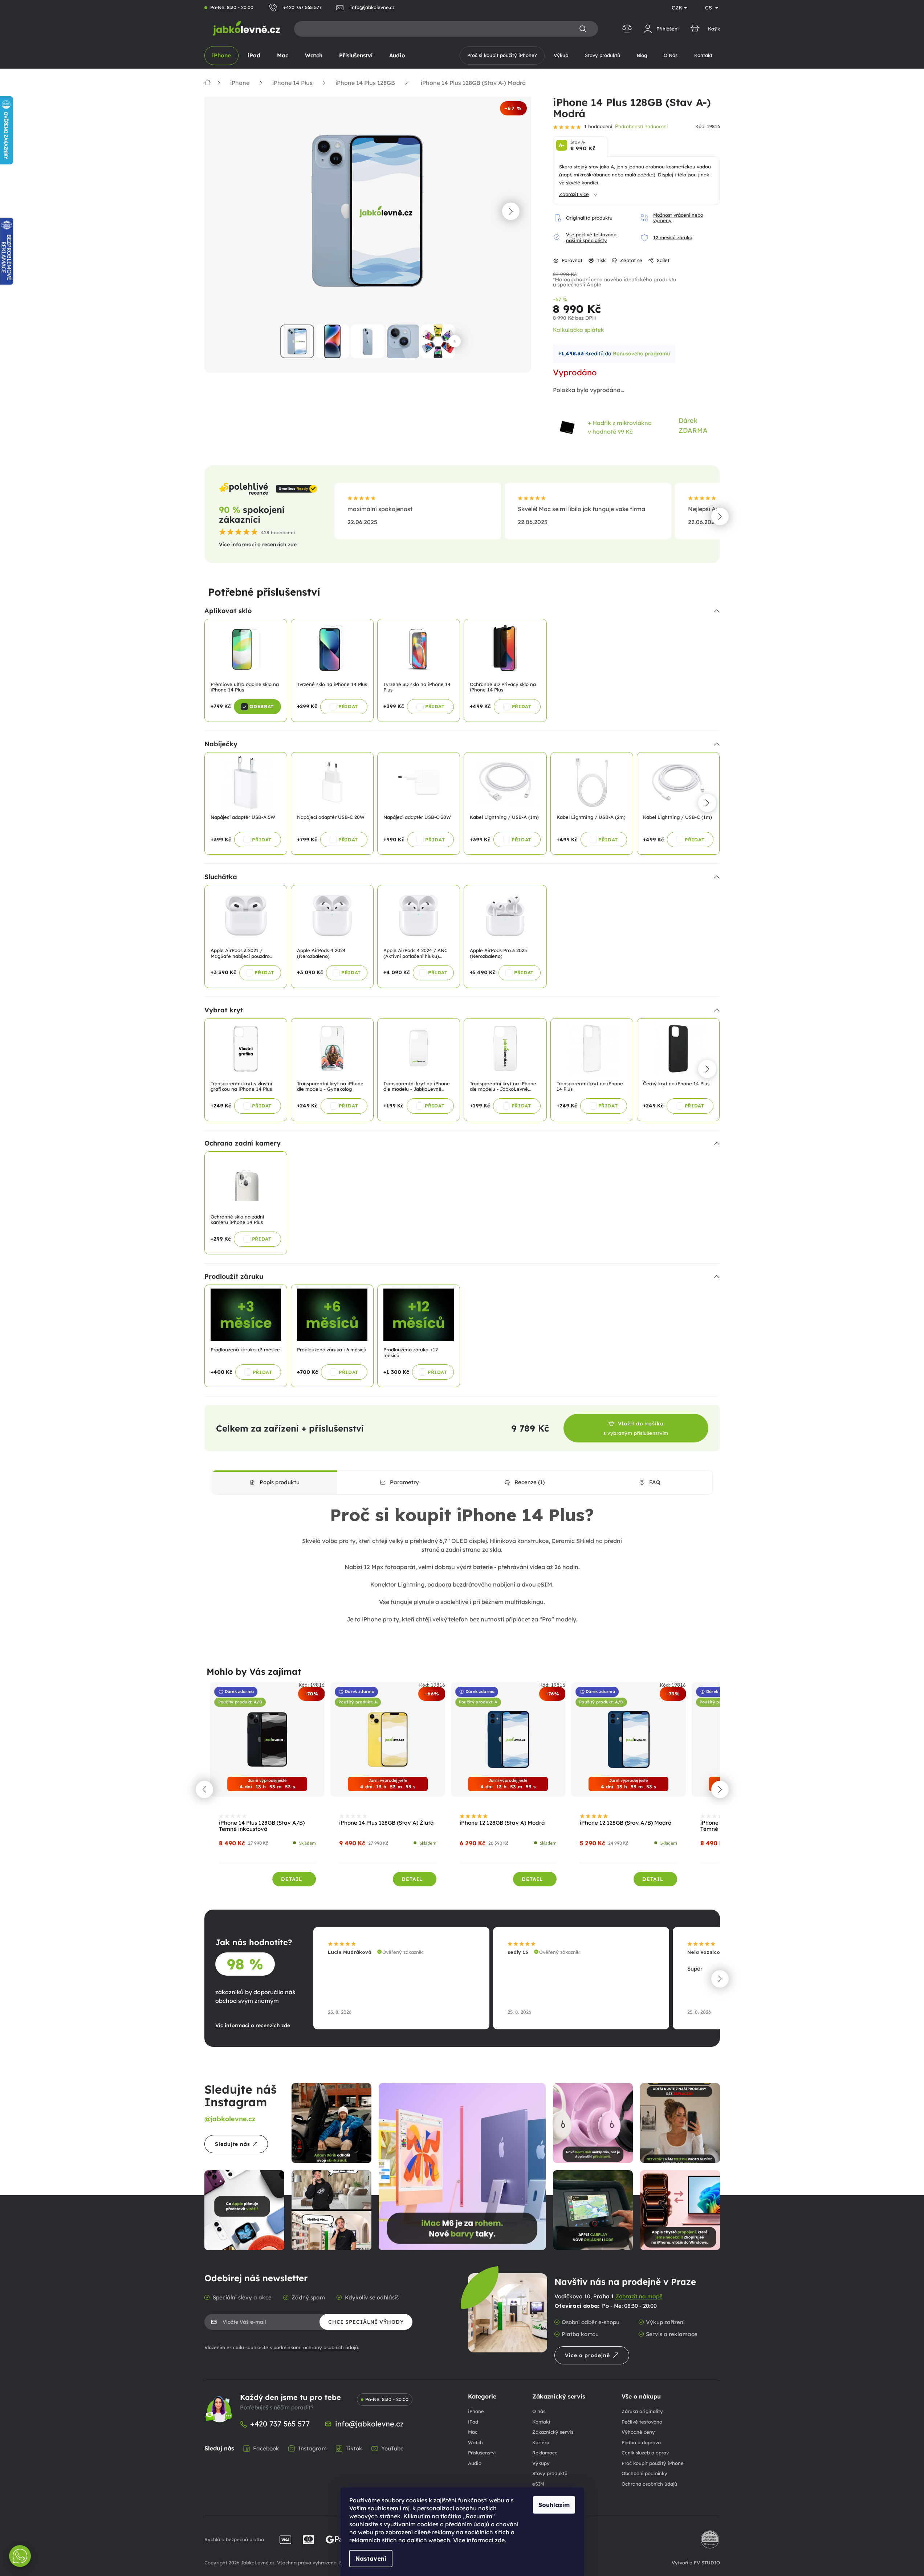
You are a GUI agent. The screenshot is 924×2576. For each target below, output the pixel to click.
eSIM (538, 2484)
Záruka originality (642, 2411)
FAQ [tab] (655, 1482)
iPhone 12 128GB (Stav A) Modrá (502, 1823)
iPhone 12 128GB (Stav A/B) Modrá (626, 1823)
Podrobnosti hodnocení (641, 126)
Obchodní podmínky (644, 2473)
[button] (511, 211)
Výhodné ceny (638, 2432)
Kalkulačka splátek (579, 330)
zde (500, 2540)
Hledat (583, 29)
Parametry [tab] (404, 1482)
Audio (475, 2463)
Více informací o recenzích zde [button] (258, 544)
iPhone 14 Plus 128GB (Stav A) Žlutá (386, 1823)
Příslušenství (482, 2453)
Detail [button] (292, 1879)
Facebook (266, 2448)
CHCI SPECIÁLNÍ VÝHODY (366, 2322)
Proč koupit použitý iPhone (653, 2463)
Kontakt (541, 2422)
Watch (475, 2442)
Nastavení (371, 2559)
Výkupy (541, 2463)
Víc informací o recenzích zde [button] (253, 2025)
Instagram (312, 2448)
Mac (473, 2432)
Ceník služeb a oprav (645, 2453)
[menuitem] (221, 56)
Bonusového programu (641, 354)
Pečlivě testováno (642, 2422)
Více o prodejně (587, 2355)
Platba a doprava (641, 2442)
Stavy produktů (550, 2473)
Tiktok (354, 2448)
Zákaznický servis (553, 2432)
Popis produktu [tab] (280, 1482)
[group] (268, 1789)
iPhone (476, 2411)
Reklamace (545, 2453)
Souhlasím (554, 2505)
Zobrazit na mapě (639, 2296)
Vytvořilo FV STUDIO (696, 2563)
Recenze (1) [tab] (530, 1482)
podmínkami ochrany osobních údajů (316, 2347)
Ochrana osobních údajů (649, 2484)
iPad (473, 2422)
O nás (539, 2411)
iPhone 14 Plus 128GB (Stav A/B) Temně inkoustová (262, 1826)
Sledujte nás (233, 2144)
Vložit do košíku (636, 1428)
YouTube (392, 2448)
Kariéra (541, 2442)
